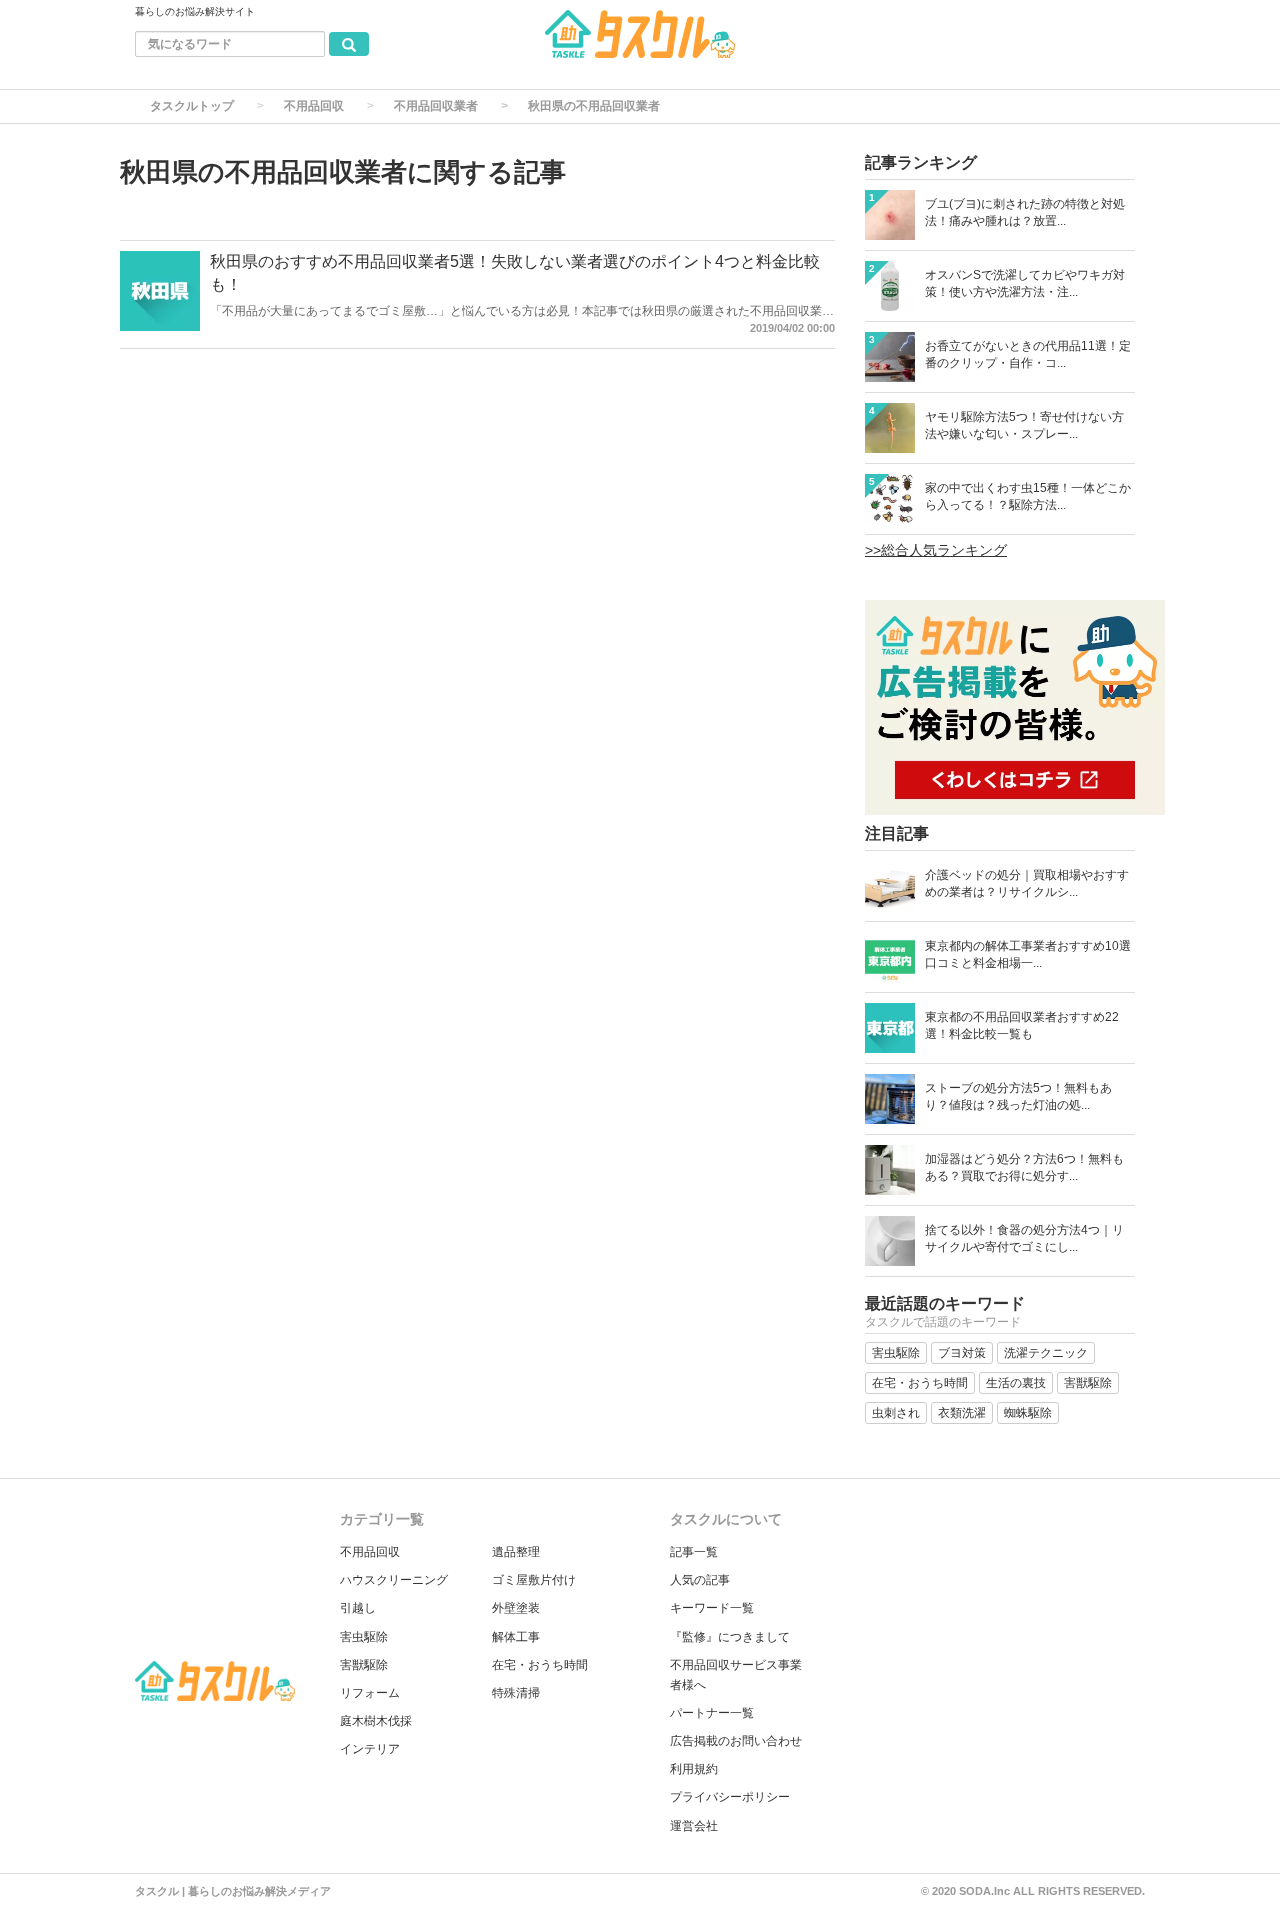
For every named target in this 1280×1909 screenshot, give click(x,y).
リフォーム (370, 1693)
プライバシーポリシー (730, 1797)
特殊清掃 (516, 1693)
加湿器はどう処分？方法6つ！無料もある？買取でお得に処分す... (1024, 1167)
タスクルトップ (192, 106)
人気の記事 (700, 1580)
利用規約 (694, 1769)
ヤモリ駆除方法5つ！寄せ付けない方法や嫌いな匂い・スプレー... (1024, 425)
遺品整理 (516, 1552)
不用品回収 (314, 106)
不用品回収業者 (436, 106)
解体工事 (516, 1637)
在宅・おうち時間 (540, 1665)
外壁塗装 (516, 1608)
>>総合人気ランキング (936, 550)
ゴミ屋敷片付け (534, 1580)
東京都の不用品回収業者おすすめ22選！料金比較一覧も (1022, 1025)
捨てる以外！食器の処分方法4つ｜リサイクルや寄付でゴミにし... (1024, 1238)
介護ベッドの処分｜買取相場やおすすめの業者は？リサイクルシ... (1027, 883)
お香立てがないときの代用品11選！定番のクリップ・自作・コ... (1028, 354)
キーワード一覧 (712, 1608)
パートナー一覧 (712, 1713)
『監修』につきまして (730, 1637)
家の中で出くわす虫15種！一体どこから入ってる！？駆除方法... (1028, 496)
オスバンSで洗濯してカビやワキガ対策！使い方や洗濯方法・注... (1025, 283)
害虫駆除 (364, 1637)
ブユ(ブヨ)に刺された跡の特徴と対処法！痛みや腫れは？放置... (1025, 212)
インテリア (370, 1749)
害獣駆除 (364, 1665)
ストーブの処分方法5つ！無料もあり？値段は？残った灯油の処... (1018, 1096)
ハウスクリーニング (394, 1580)
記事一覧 (694, 1552)
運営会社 (694, 1826)
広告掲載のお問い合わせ (736, 1741)
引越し (358, 1608)
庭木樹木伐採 (376, 1721)
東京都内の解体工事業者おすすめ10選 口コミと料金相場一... (1028, 954)
